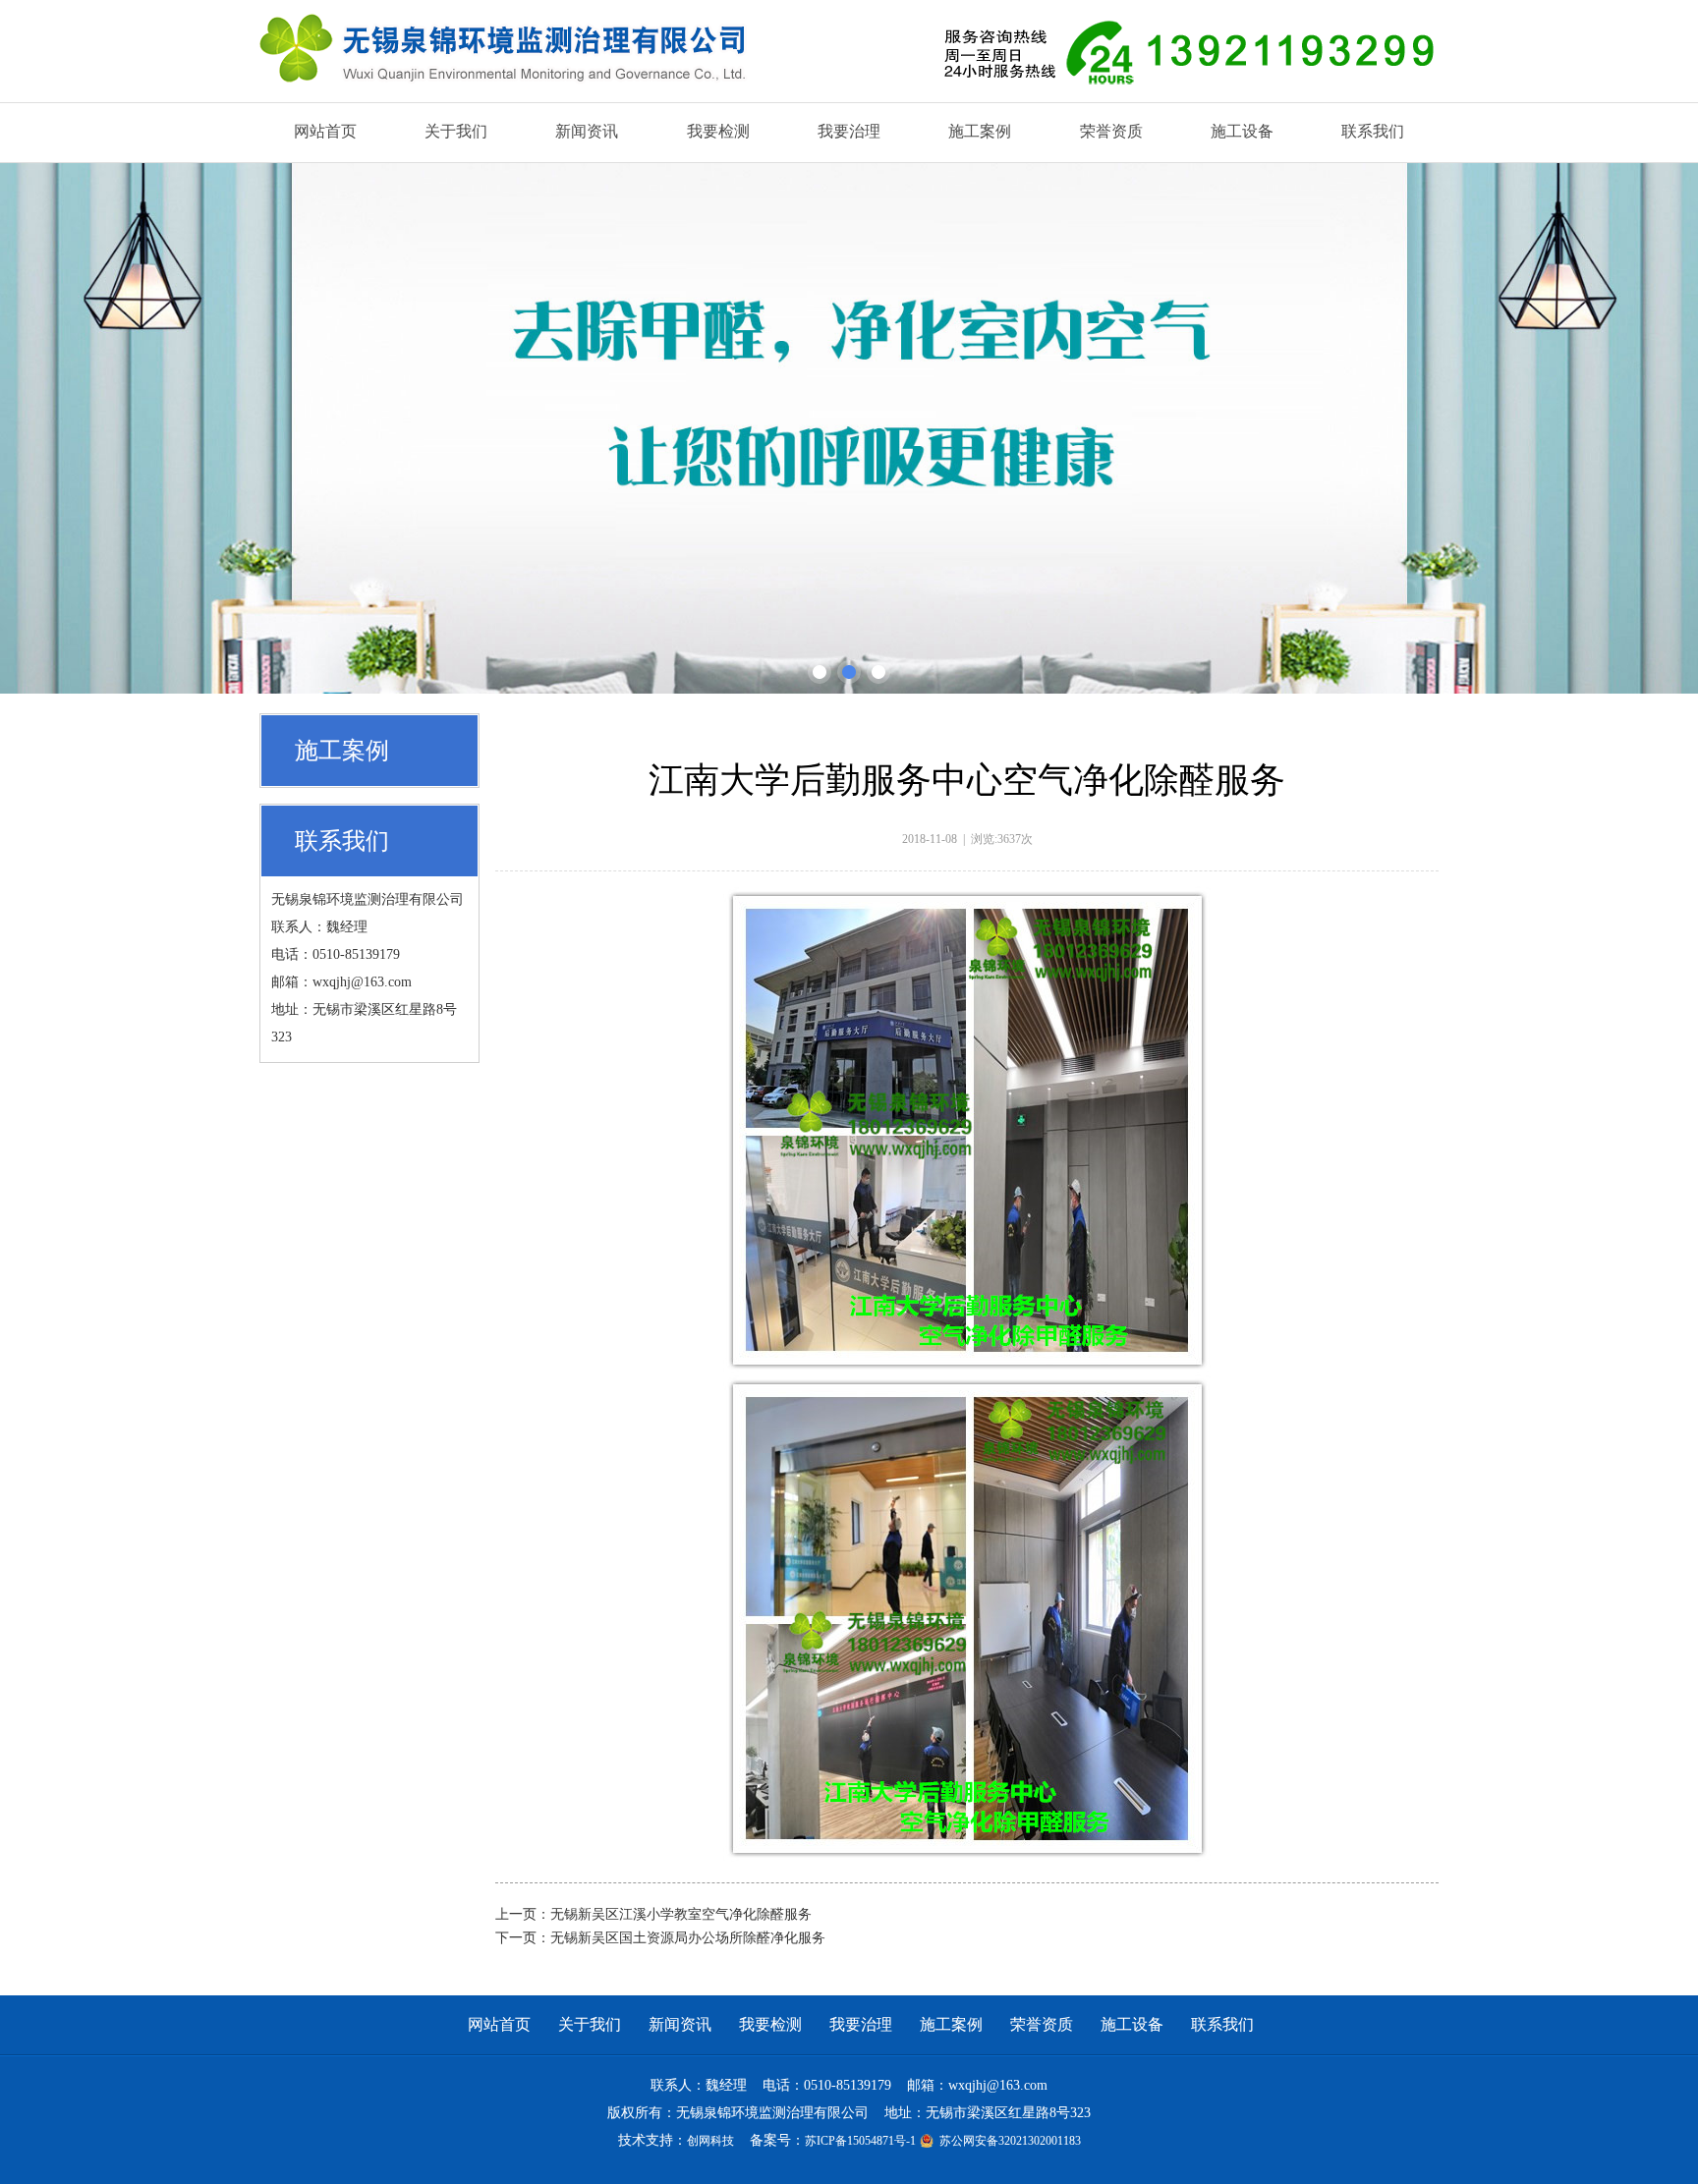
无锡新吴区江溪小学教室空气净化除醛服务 (681, 1914)
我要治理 (861, 2024)
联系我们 (1222, 2024)
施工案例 (951, 2024)
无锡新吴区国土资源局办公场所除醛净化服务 (688, 1938)
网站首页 (499, 2024)
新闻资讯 (680, 2024)
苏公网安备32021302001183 (1009, 2141)
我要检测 (770, 2024)
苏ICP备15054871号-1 (860, 2141)
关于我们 (590, 2024)
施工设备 (1132, 2024)
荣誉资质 (1042, 2024)
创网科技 (710, 2141)
